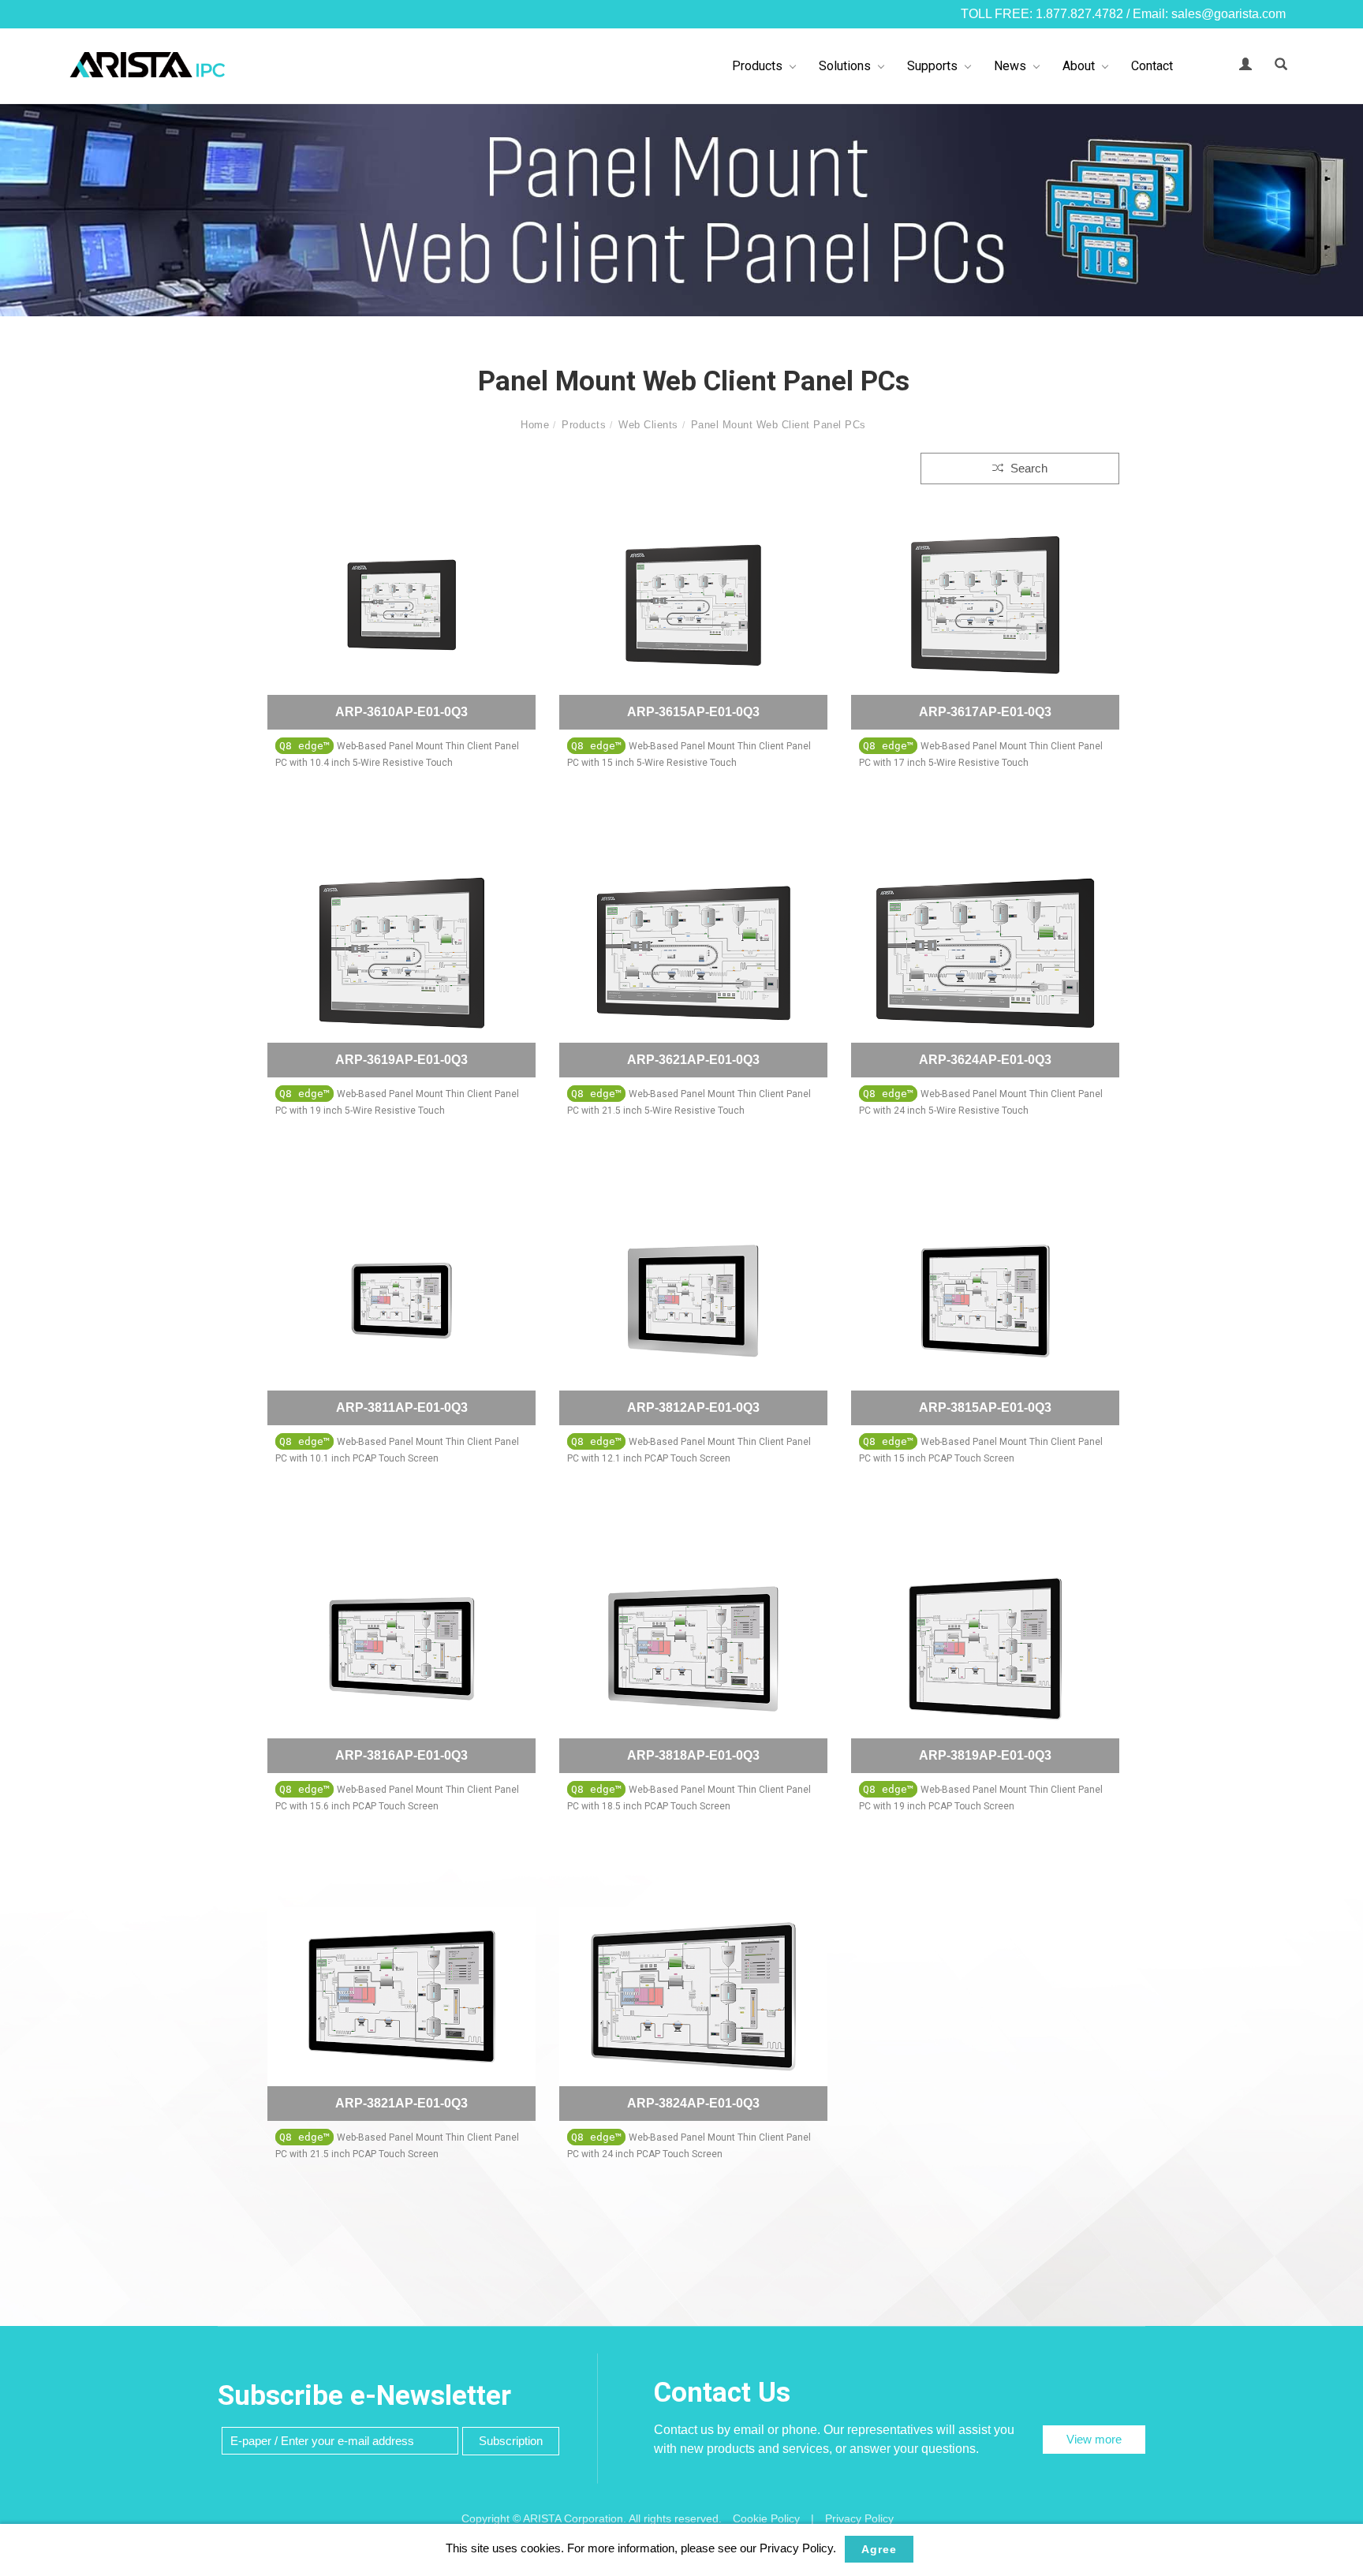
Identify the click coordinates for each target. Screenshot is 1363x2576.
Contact (1152, 66)
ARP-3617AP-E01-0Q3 (985, 712)
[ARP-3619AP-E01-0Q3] (401, 953)
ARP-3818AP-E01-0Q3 (693, 1755)
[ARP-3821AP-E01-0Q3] (401, 1997)
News (1010, 66)
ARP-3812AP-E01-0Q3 (693, 1407)
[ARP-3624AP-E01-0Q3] (985, 953)
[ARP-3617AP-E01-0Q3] (985, 605)
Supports (932, 66)
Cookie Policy (766, 2518)
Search (1027, 468)
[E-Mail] (1339, 1345)
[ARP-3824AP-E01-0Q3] (693, 1997)
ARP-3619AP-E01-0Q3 (401, 1060)
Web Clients (648, 425)
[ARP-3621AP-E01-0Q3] (693, 953)
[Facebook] (1339, 1206)
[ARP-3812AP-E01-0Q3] (693, 1301)
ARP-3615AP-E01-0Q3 (693, 712)
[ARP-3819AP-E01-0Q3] (985, 1649)
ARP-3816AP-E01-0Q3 (401, 1755)
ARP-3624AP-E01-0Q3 (985, 1060)
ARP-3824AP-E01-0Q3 (693, 2103)
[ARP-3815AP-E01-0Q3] (985, 1301)
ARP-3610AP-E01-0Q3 (401, 712)
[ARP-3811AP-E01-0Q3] (401, 1301)
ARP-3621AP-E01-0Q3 (693, 1060)
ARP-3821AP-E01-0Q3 (401, 2103)
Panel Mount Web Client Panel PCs (779, 425)
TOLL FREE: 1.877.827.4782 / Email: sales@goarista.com (1123, 14)
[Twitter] (1339, 1275)
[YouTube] (1339, 1310)
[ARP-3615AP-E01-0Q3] (693, 605)
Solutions (845, 66)
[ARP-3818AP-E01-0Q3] (693, 1649)
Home (535, 425)
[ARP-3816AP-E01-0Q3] (401, 1649)
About (1079, 66)
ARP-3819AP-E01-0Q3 (985, 1755)
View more (1094, 2439)
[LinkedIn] (1339, 1241)
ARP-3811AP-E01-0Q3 (402, 1407)
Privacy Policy (859, 2518)
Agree (879, 2549)
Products (757, 66)
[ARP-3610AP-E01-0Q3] (401, 605)
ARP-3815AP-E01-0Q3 (985, 1407)
